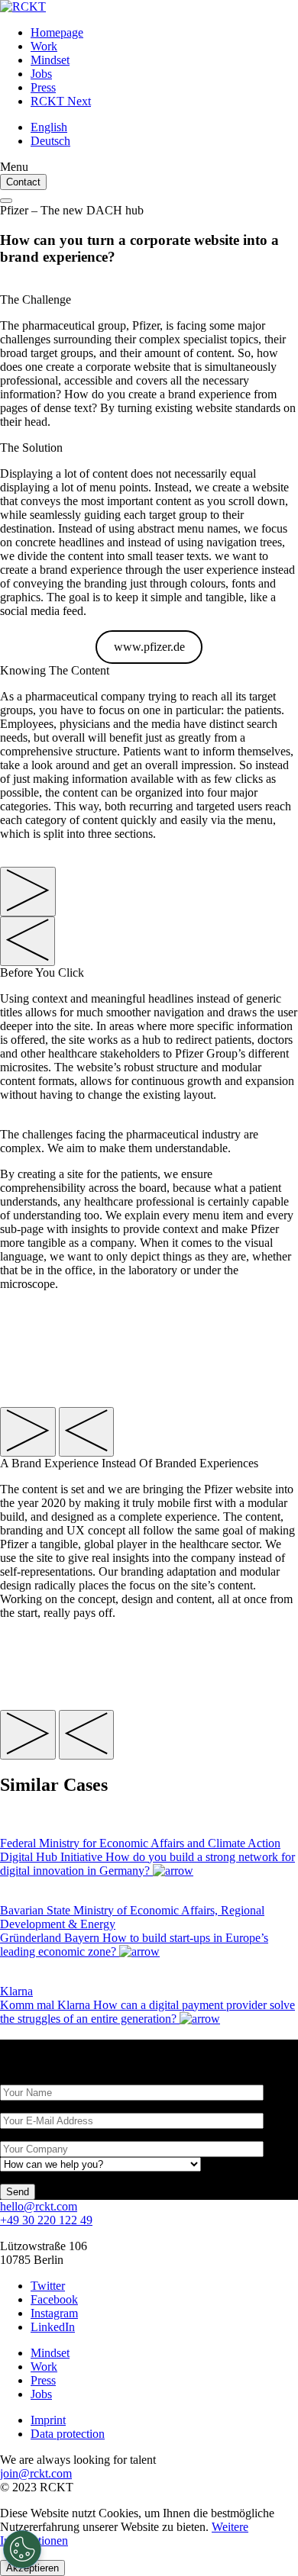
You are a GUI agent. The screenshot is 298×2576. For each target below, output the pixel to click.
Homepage (57, 32)
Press (43, 87)
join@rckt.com (36, 2473)
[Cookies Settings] (22, 2549)
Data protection (68, 2434)
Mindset (50, 60)
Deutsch (50, 141)
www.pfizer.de (149, 647)
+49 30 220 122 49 (46, 2220)
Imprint (48, 2420)
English (49, 127)
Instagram (54, 2313)
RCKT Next (61, 101)
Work (44, 46)
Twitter (48, 2286)
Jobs (41, 74)
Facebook (54, 2299)
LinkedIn (53, 2327)
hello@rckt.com (39, 2206)
